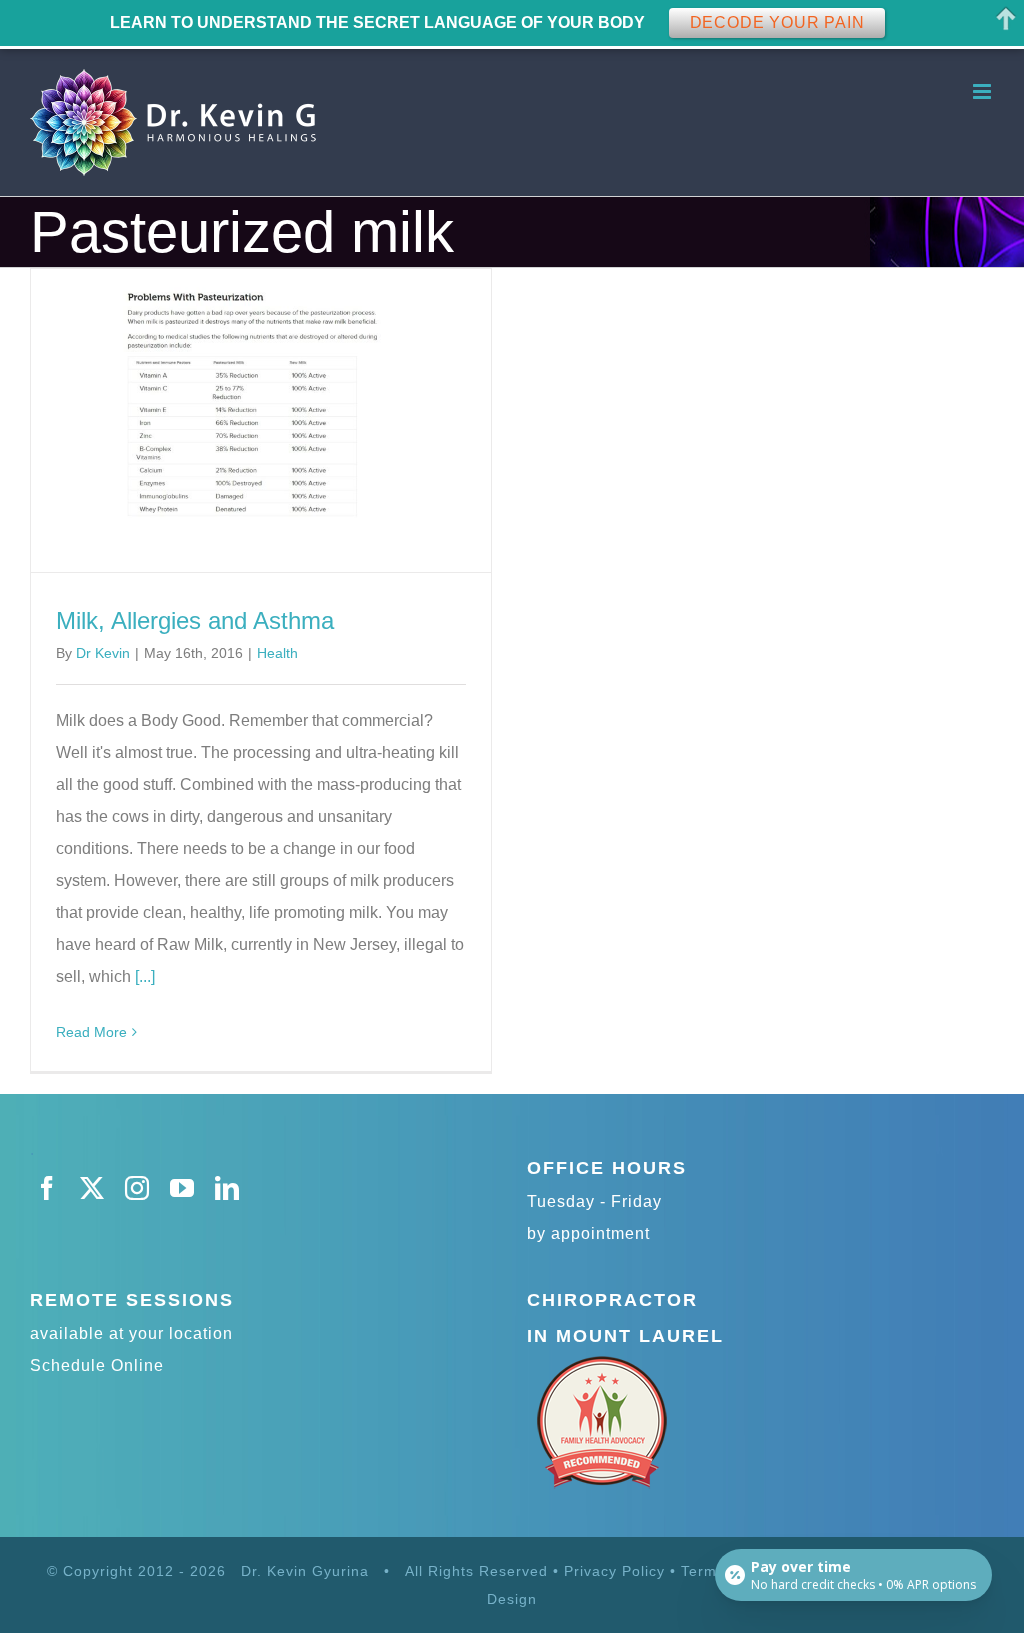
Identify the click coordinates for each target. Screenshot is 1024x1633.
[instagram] (137, 1188)
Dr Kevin (103, 653)
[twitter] (92, 1188)
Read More (91, 1032)
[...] (145, 976)
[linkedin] (227, 1188)
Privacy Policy (614, 1571)
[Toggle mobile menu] (983, 91)
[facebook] (47, 1188)
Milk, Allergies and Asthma (195, 620)
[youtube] (182, 1188)
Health (277, 653)
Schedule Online (97, 1365)
